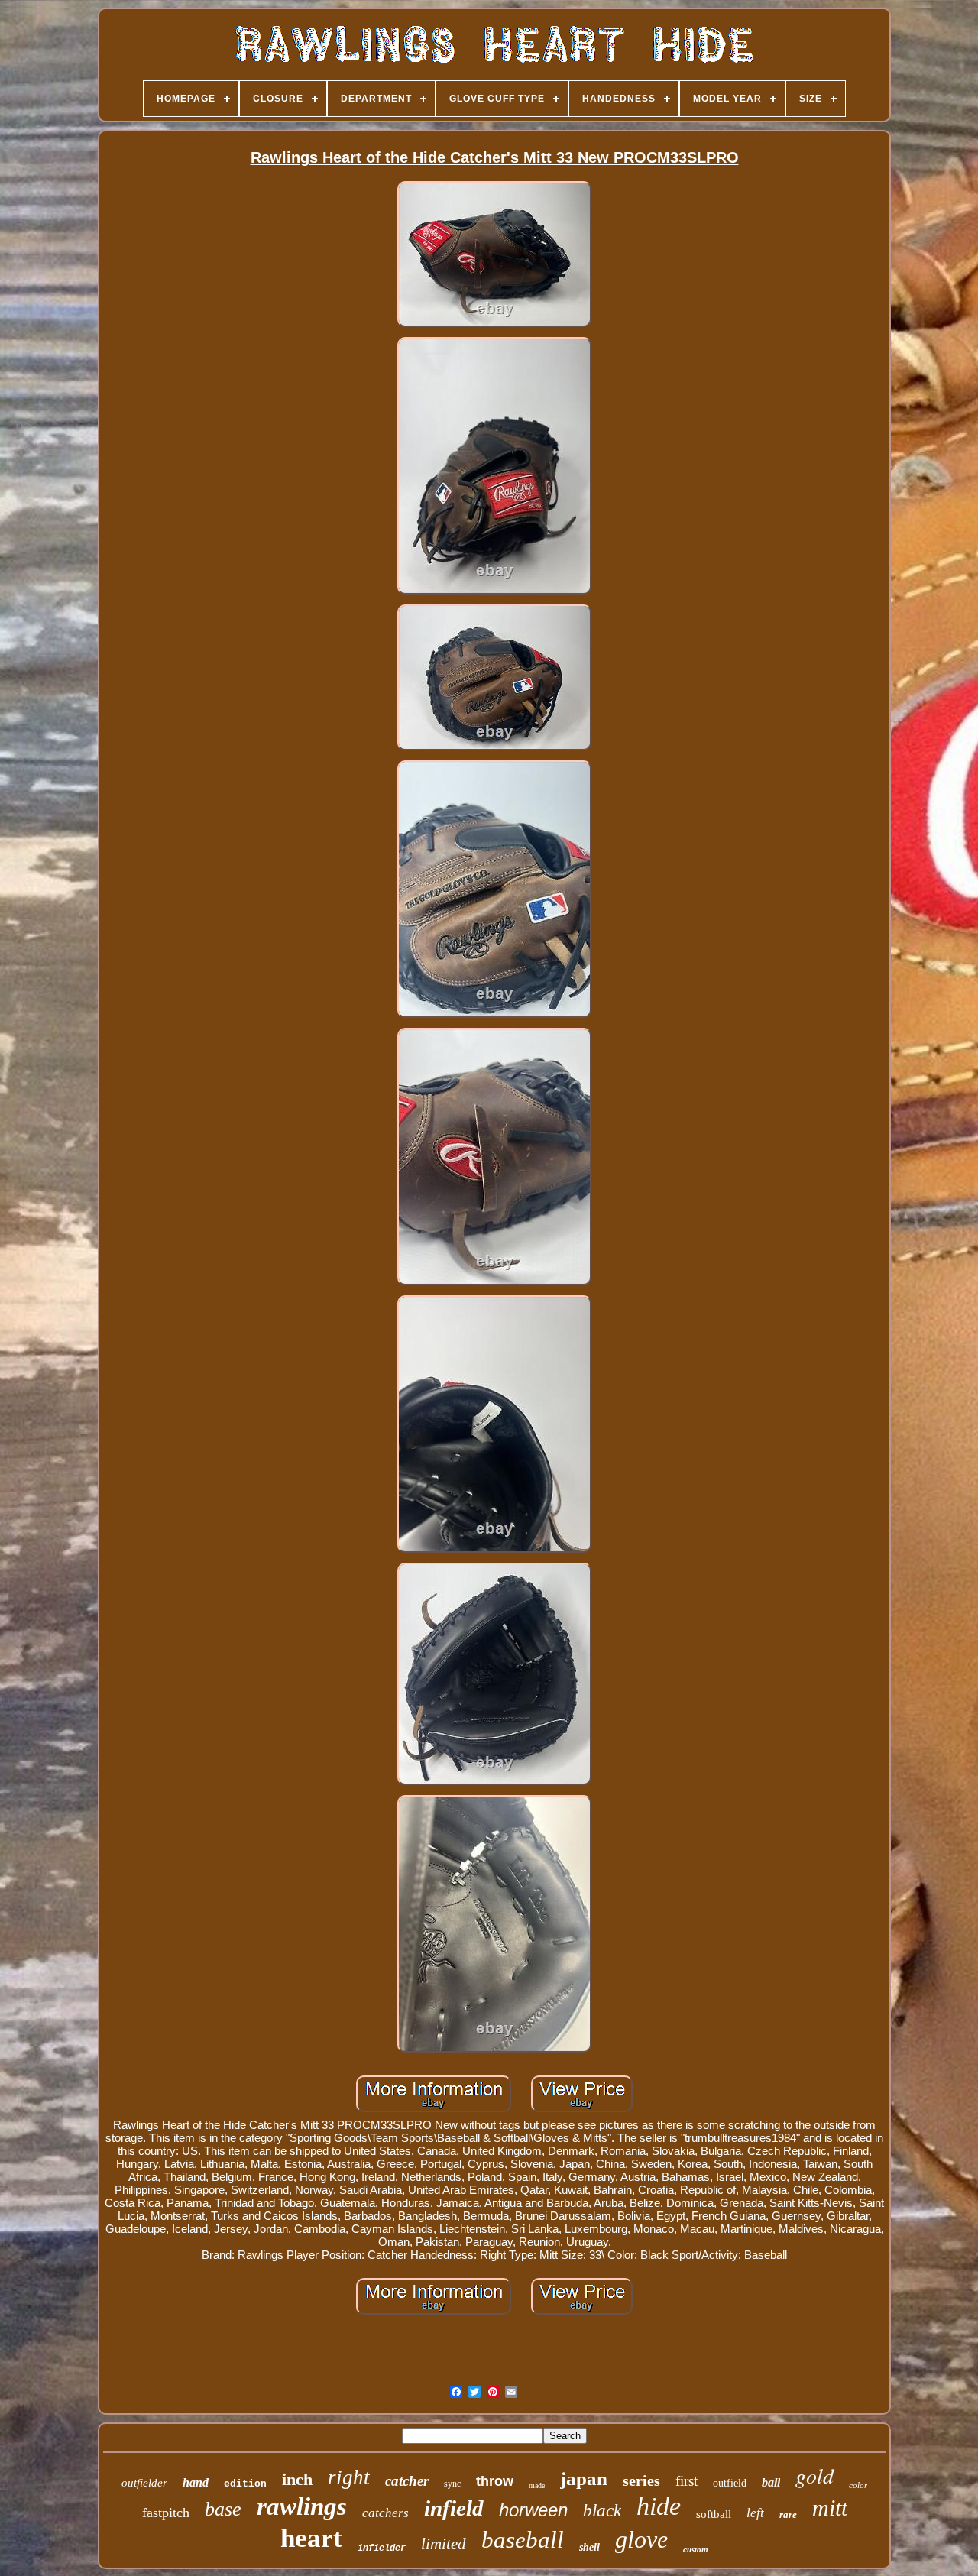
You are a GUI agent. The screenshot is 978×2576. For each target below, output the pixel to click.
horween (533, 2510)
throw (495, 2481)
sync (452, 2484)
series (641, 2480)
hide (659, 2506)
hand (196, 2482)
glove (641, 2539)
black (602, 2511)
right (349, 2477)
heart (311, 2538)
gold (814, 2475)
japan (584, 2479)
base (223, 2509)
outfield (730, 2483)
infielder (382, 2548)
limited (444, 2544)
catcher (407, 2481)
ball (771, 2482)
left (755, 2513)
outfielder (144, 2483)
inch (297, 2479)
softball (714, 2514)
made (537, 2485)
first (687, 2481)
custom (696, 2549)
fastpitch (166, 2513)
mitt (830, 2508)
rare (788, 2514)
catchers (385, 2513)
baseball (523, 2540)
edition (245, 2484)
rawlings (302, 2506)
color (858, 2485)
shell (589, 2547)
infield (454, 2508)
